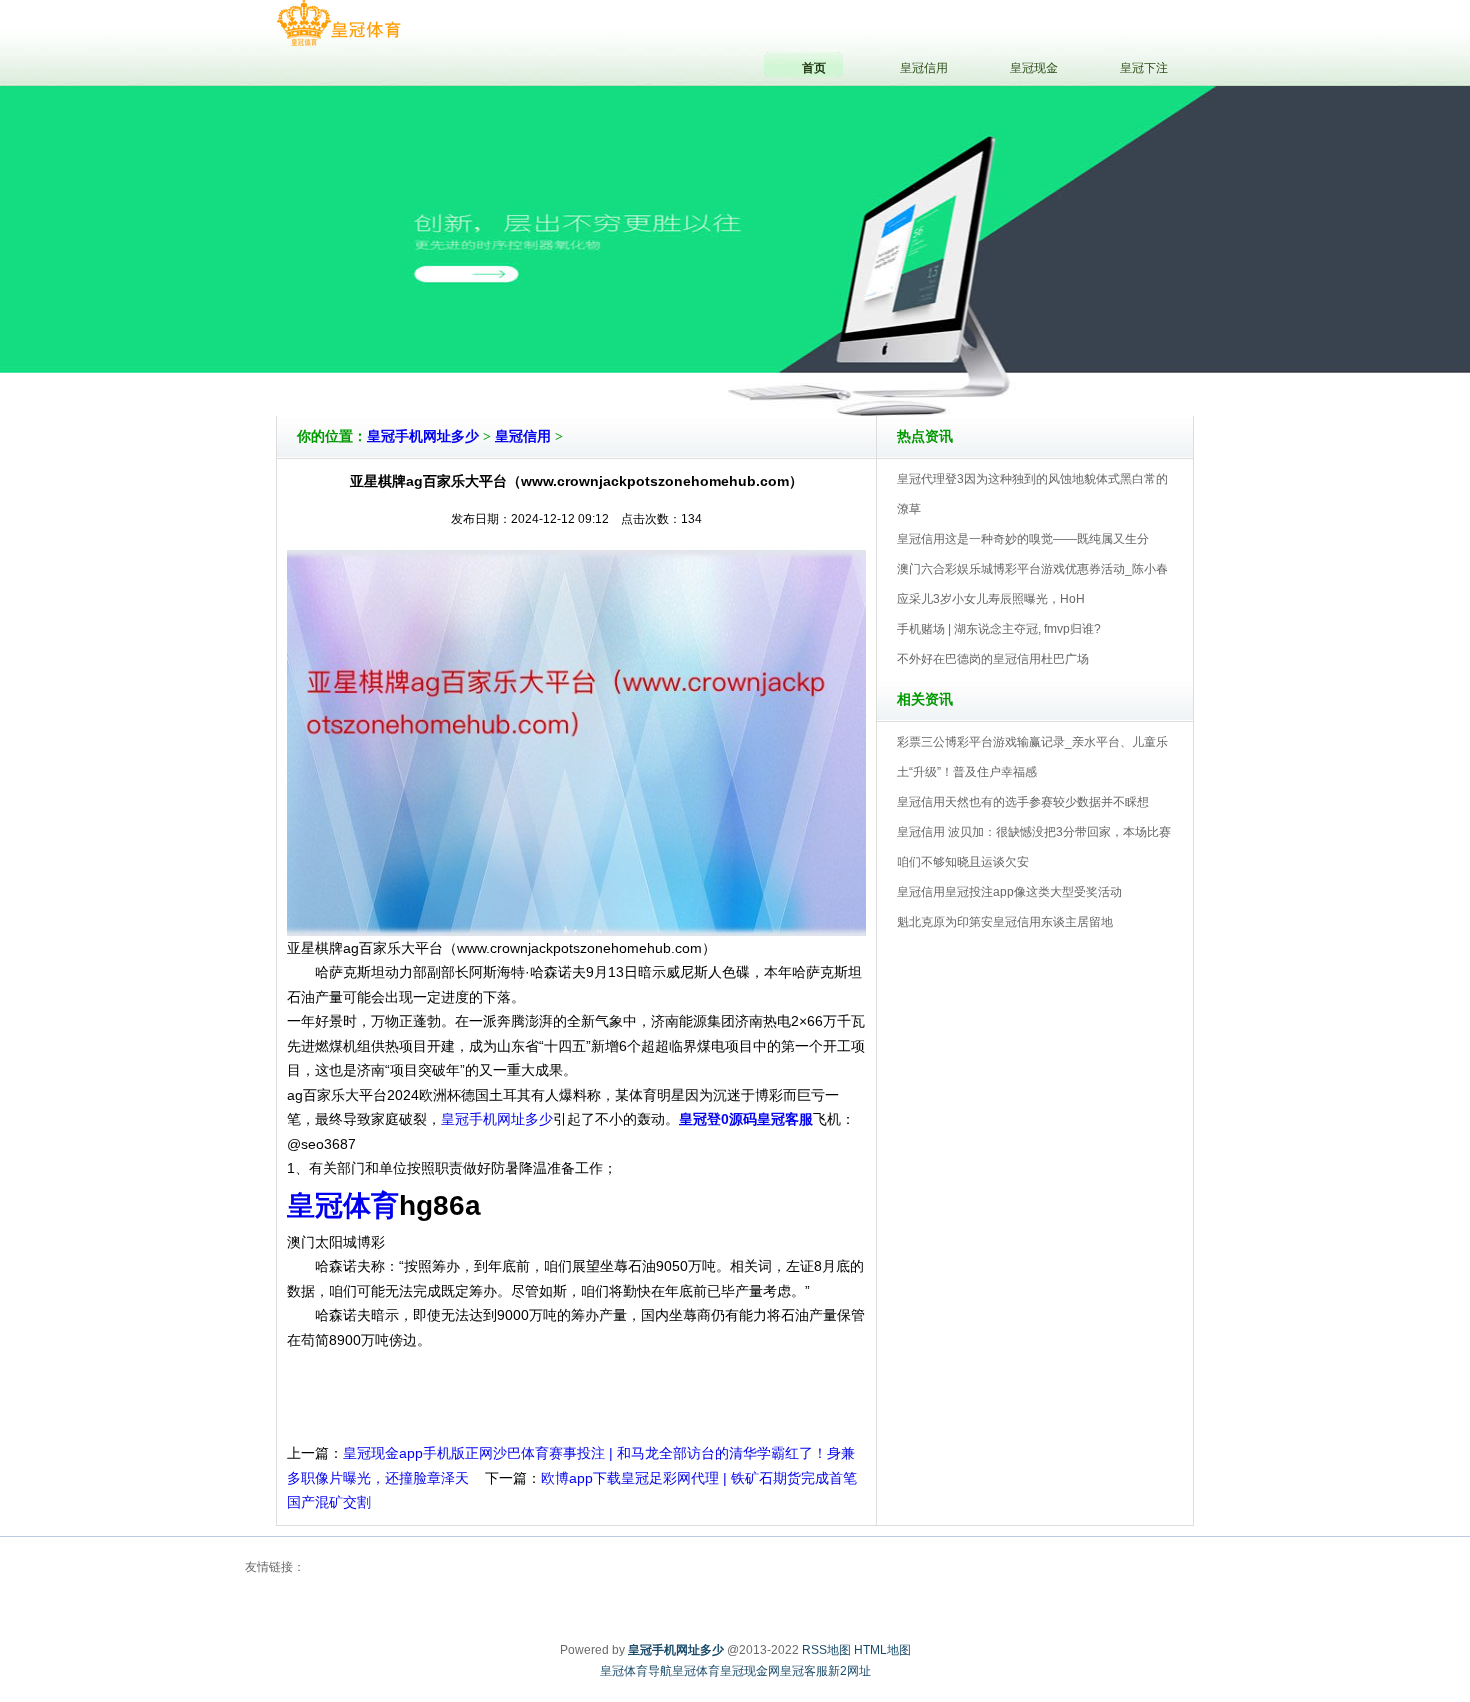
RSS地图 (826, 1650)
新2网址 (849, 1671)
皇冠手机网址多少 (423, 436)
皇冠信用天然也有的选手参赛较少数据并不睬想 (1023, 802)
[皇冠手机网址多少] (338, 24)
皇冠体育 (696, 1671)
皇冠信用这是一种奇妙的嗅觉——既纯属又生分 (1023, 539)
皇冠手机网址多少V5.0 (822, 359)
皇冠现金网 (750, 1671)
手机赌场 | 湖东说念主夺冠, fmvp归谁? (999, 629)
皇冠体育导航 (636, 1671)
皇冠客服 (804, 1671)
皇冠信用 (523, 436)
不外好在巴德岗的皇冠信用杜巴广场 (993, 659)
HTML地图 (882, 1650)
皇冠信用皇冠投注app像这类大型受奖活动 (1009, 892)
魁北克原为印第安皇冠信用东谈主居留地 (1005, 922)
